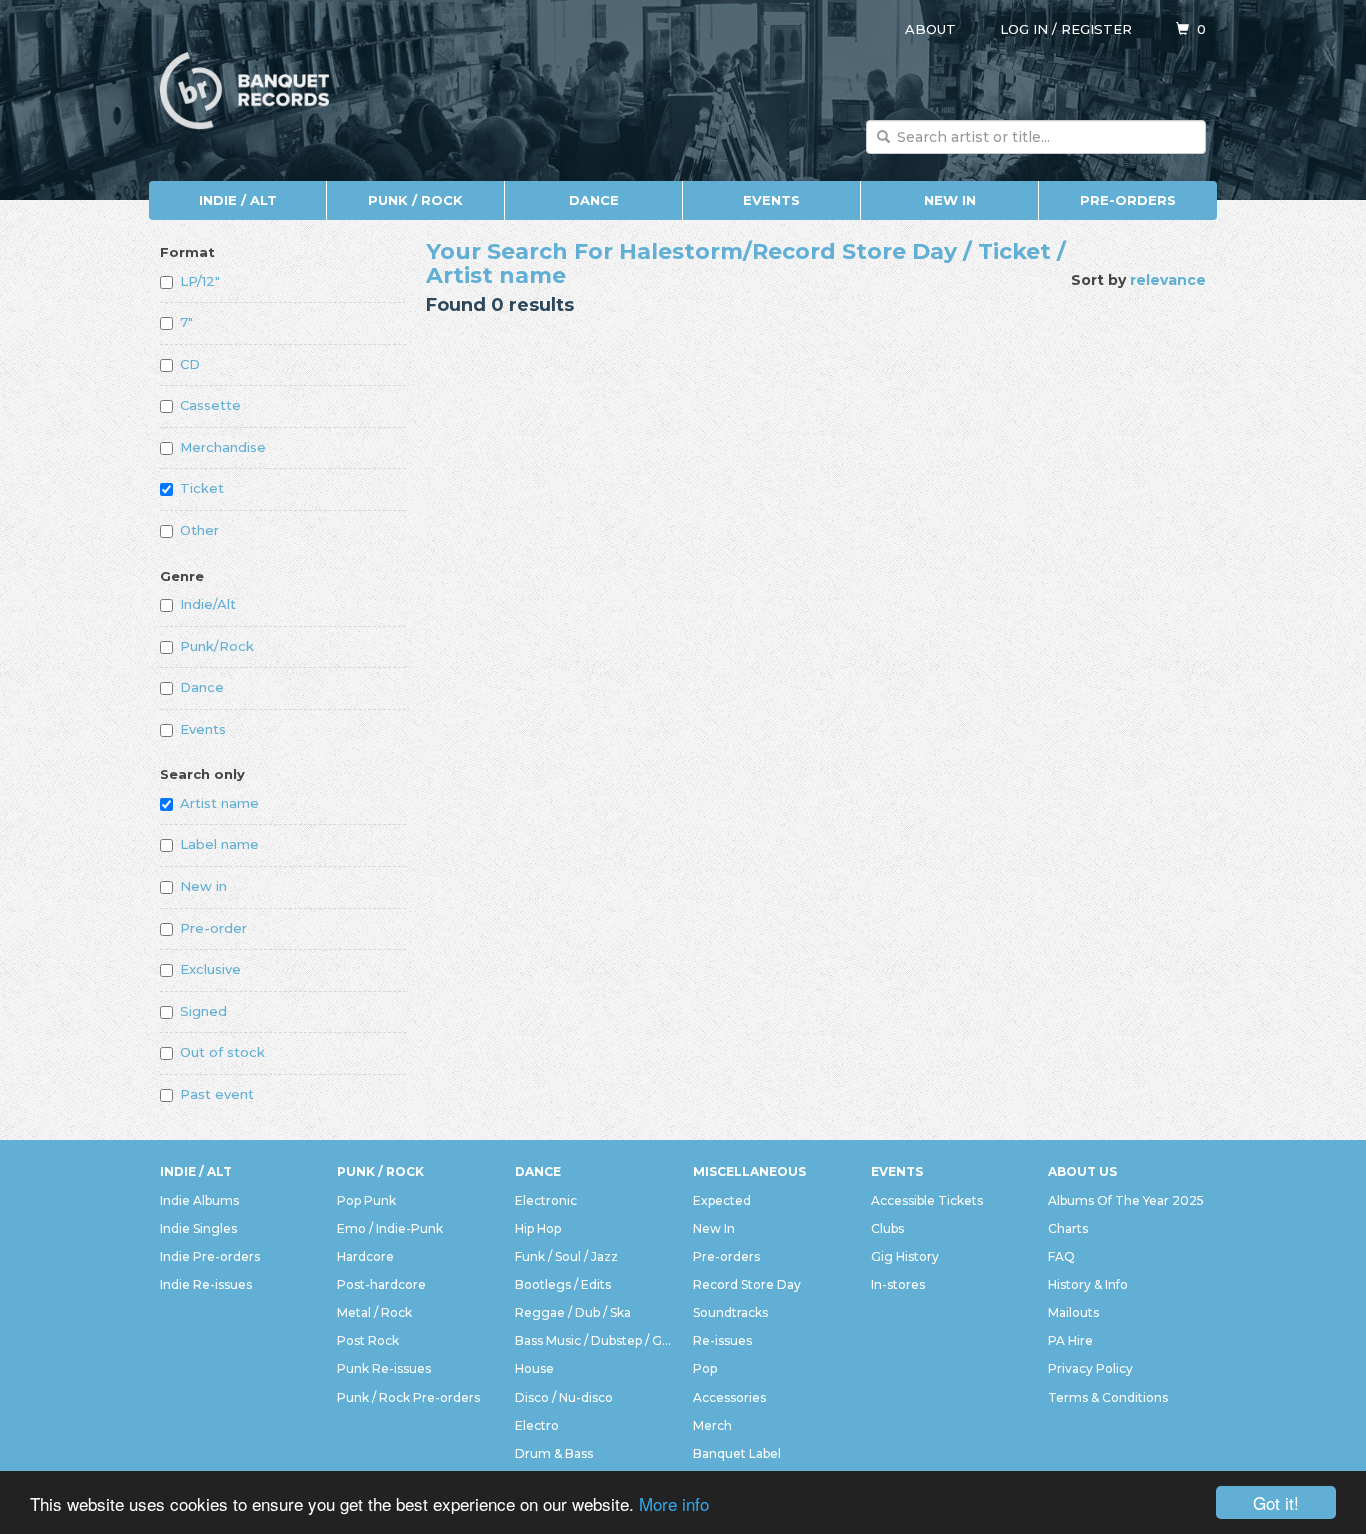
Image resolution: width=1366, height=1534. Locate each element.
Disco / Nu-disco (564, 1397)
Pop (705, 1368)
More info (674, 1503)
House (534, 1368)
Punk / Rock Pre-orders (408, 1397)
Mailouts (1073, 1312)
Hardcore (365, 1256)
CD (190, 364)
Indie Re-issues (206, 1284)
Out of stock (222, 1052)
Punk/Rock (217, 646)
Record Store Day (747, 1284)
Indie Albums (199, 1200)
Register (1096, 29)
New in (203, 886)
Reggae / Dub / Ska (573, 1312)
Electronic (546, 1200)
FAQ (1061, 1256)
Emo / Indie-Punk (390, 1228)
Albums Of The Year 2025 (1126, 1200)
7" (186, 322)
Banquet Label (737, 1453)
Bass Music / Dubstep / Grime (594, 1340)
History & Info (1088, 1284)
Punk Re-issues (384, 1368)
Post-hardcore (381, 1284)
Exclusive (210, 969)
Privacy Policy (1090, 1368)
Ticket (202, 488)
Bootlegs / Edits (563, 1284)
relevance (1168, 280)
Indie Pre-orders (210, 1256)
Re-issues (722, 1340)
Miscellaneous (749, 1171)
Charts (1068, 1228)
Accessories (729, 1397)
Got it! (1276, 1502)
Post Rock (368, 1340)
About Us (1082, 1171)
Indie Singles (198, 1228)
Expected (722, 1200)
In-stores (898, 1284)
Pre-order (213, 928)
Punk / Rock (415, 200)
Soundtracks (730, 1312)
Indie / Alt (238, 200)
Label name (219, 844)
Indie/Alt (208, 604)
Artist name (219, 803)
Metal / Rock (374, 1312)
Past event (217, 1094)
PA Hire (1070, 1340)
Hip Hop (538, 1228)
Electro (537, 1425)
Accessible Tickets (927, 1200)
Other (199, 530)
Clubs (887, 1228)
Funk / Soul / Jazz (566, 1256)
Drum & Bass (554, 1453)
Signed (203, 1011)
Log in (1024, 29)
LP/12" (200, 281)
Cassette (210, 405)
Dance (594, 200)
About (930, 29)
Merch (712, 1425)
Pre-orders (1128, 200)
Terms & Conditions (1108, 1397)
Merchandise (223, 447)
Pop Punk (366, 1200)
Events (771, 200)
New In (950, 200)
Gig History (905, 1256)
